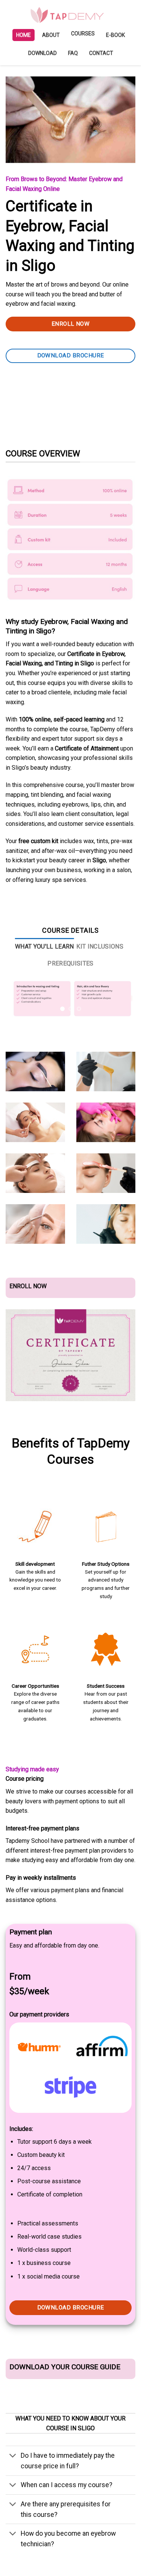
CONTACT (101, 53)
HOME (23, 35)
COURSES (83, 34)
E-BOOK (115, 35)
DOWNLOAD (42, 53)
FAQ (73, 53)
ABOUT (51, 35)
